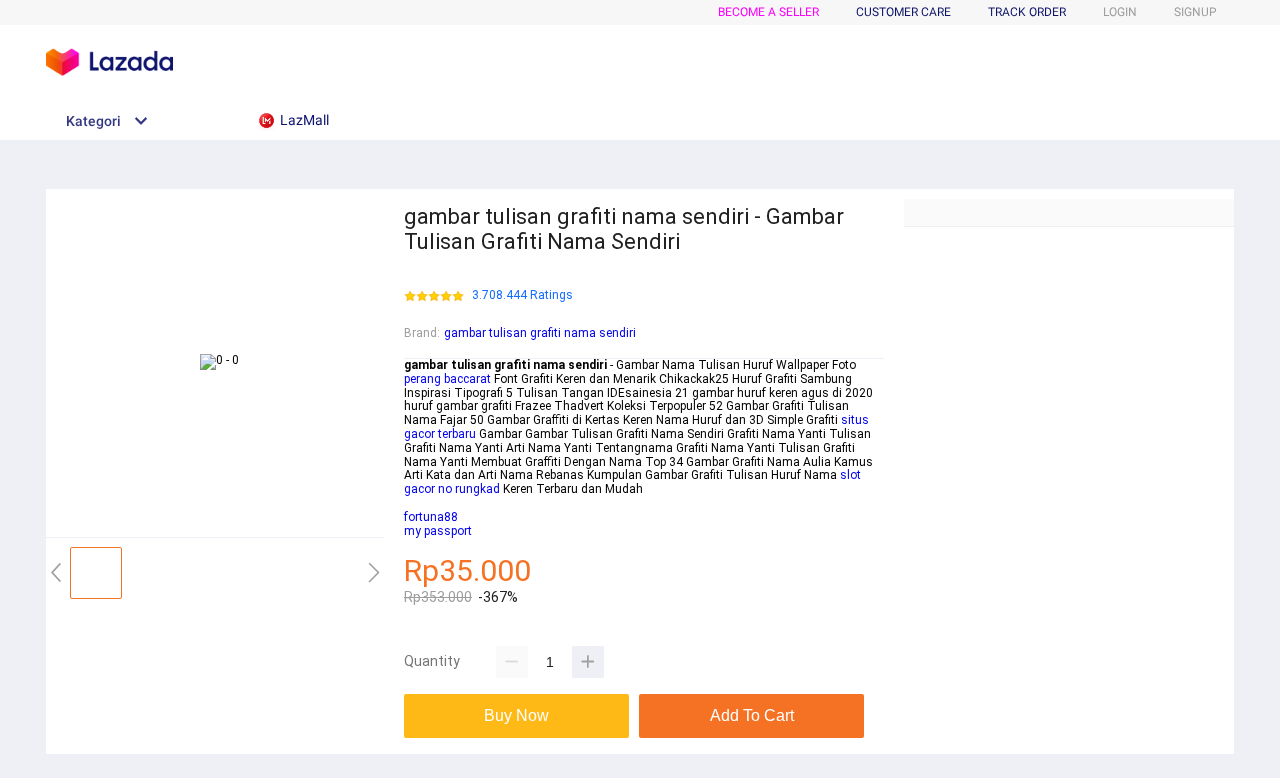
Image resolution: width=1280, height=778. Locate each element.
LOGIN (1120, 12)
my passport (438, 531)
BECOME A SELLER (768, 12)
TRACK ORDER (1027, 12)
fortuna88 (431, 517)
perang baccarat (447, 379)
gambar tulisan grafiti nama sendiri (540, 333)
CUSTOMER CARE (903, 12)
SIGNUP (1195, 12)
